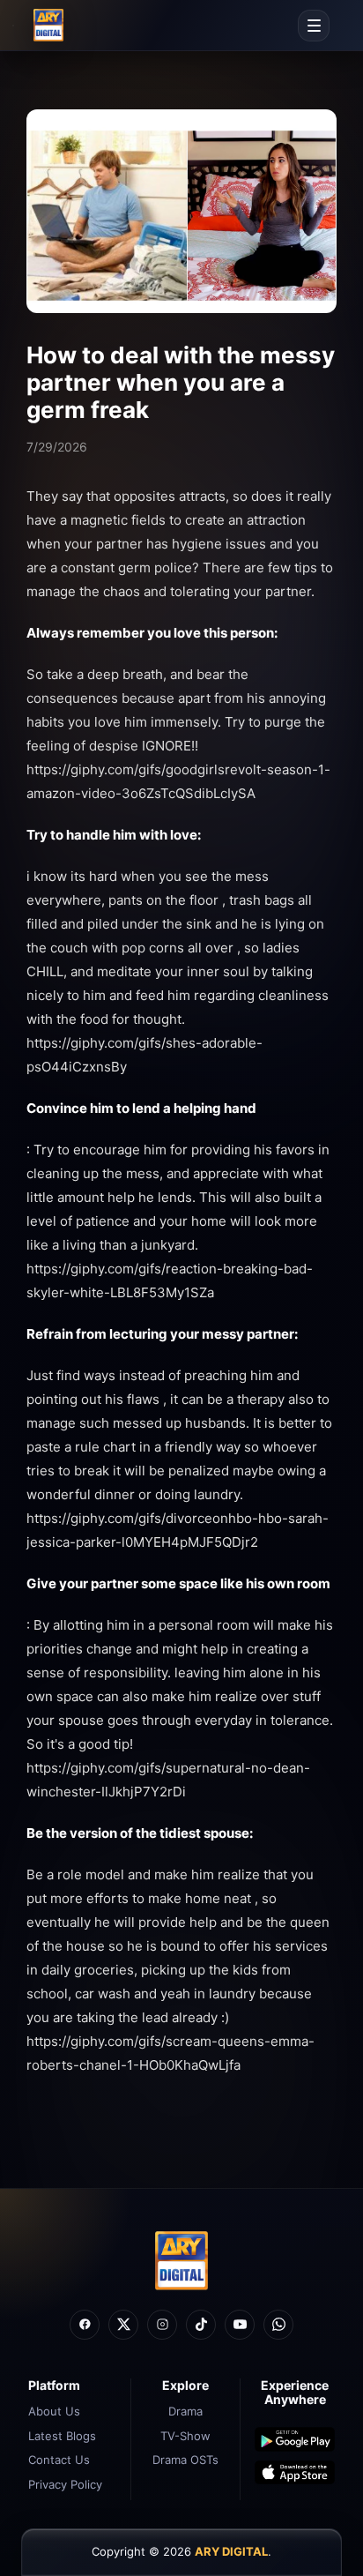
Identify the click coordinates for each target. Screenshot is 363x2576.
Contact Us (59, 2460)
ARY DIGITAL (231, 2551)
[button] (314, 26)
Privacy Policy (65, 2484)
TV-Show (185, 2436)
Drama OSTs (185, 2460)
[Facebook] (85, 2325)
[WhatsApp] (278, 2325)
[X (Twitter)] (123, 2325)
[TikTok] (201, 2325)
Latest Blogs (62, 2436)
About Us (54, 2411)
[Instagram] (162, 2325)
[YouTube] (240, 2325)
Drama (185, 2411)
